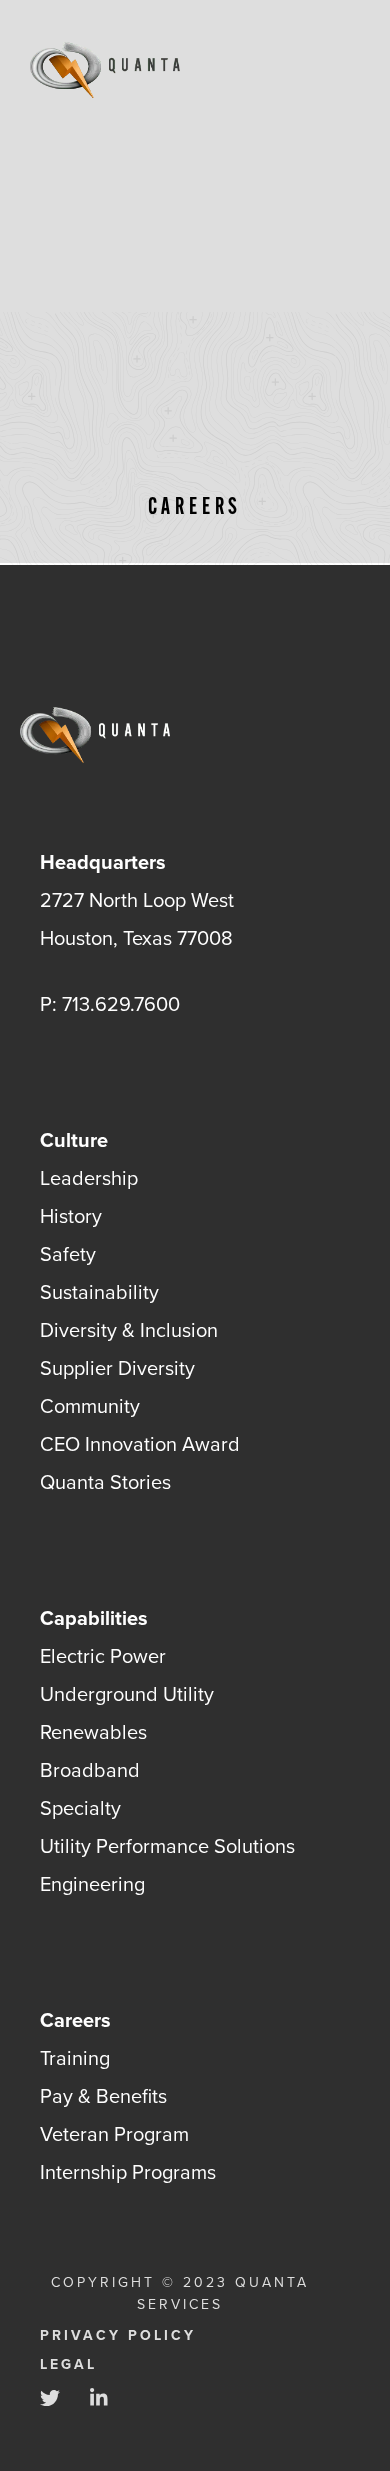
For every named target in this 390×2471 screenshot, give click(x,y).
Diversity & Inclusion (129, 1329)
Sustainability (99, 1291)
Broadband (90, 1769)
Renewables (93, 1731)
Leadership (89, 1177)
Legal (68, 2364)
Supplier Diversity (117, 1367)
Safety (68, 1253)
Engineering (92, 1883)
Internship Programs (128, 2171)
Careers (75, 2019)
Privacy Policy (118, 2335)
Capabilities (94, 1617)
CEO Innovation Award (140, 1443)
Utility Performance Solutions (167, 1845)
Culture (74, 1139)
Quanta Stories (105, 1481)
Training (75, 2057)
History (71, 1215)
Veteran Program (114, 2133)
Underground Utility (127, 1693)
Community (90, 1405)
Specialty (80, 1807)
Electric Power (103, 1655)
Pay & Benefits (103, 2095)
